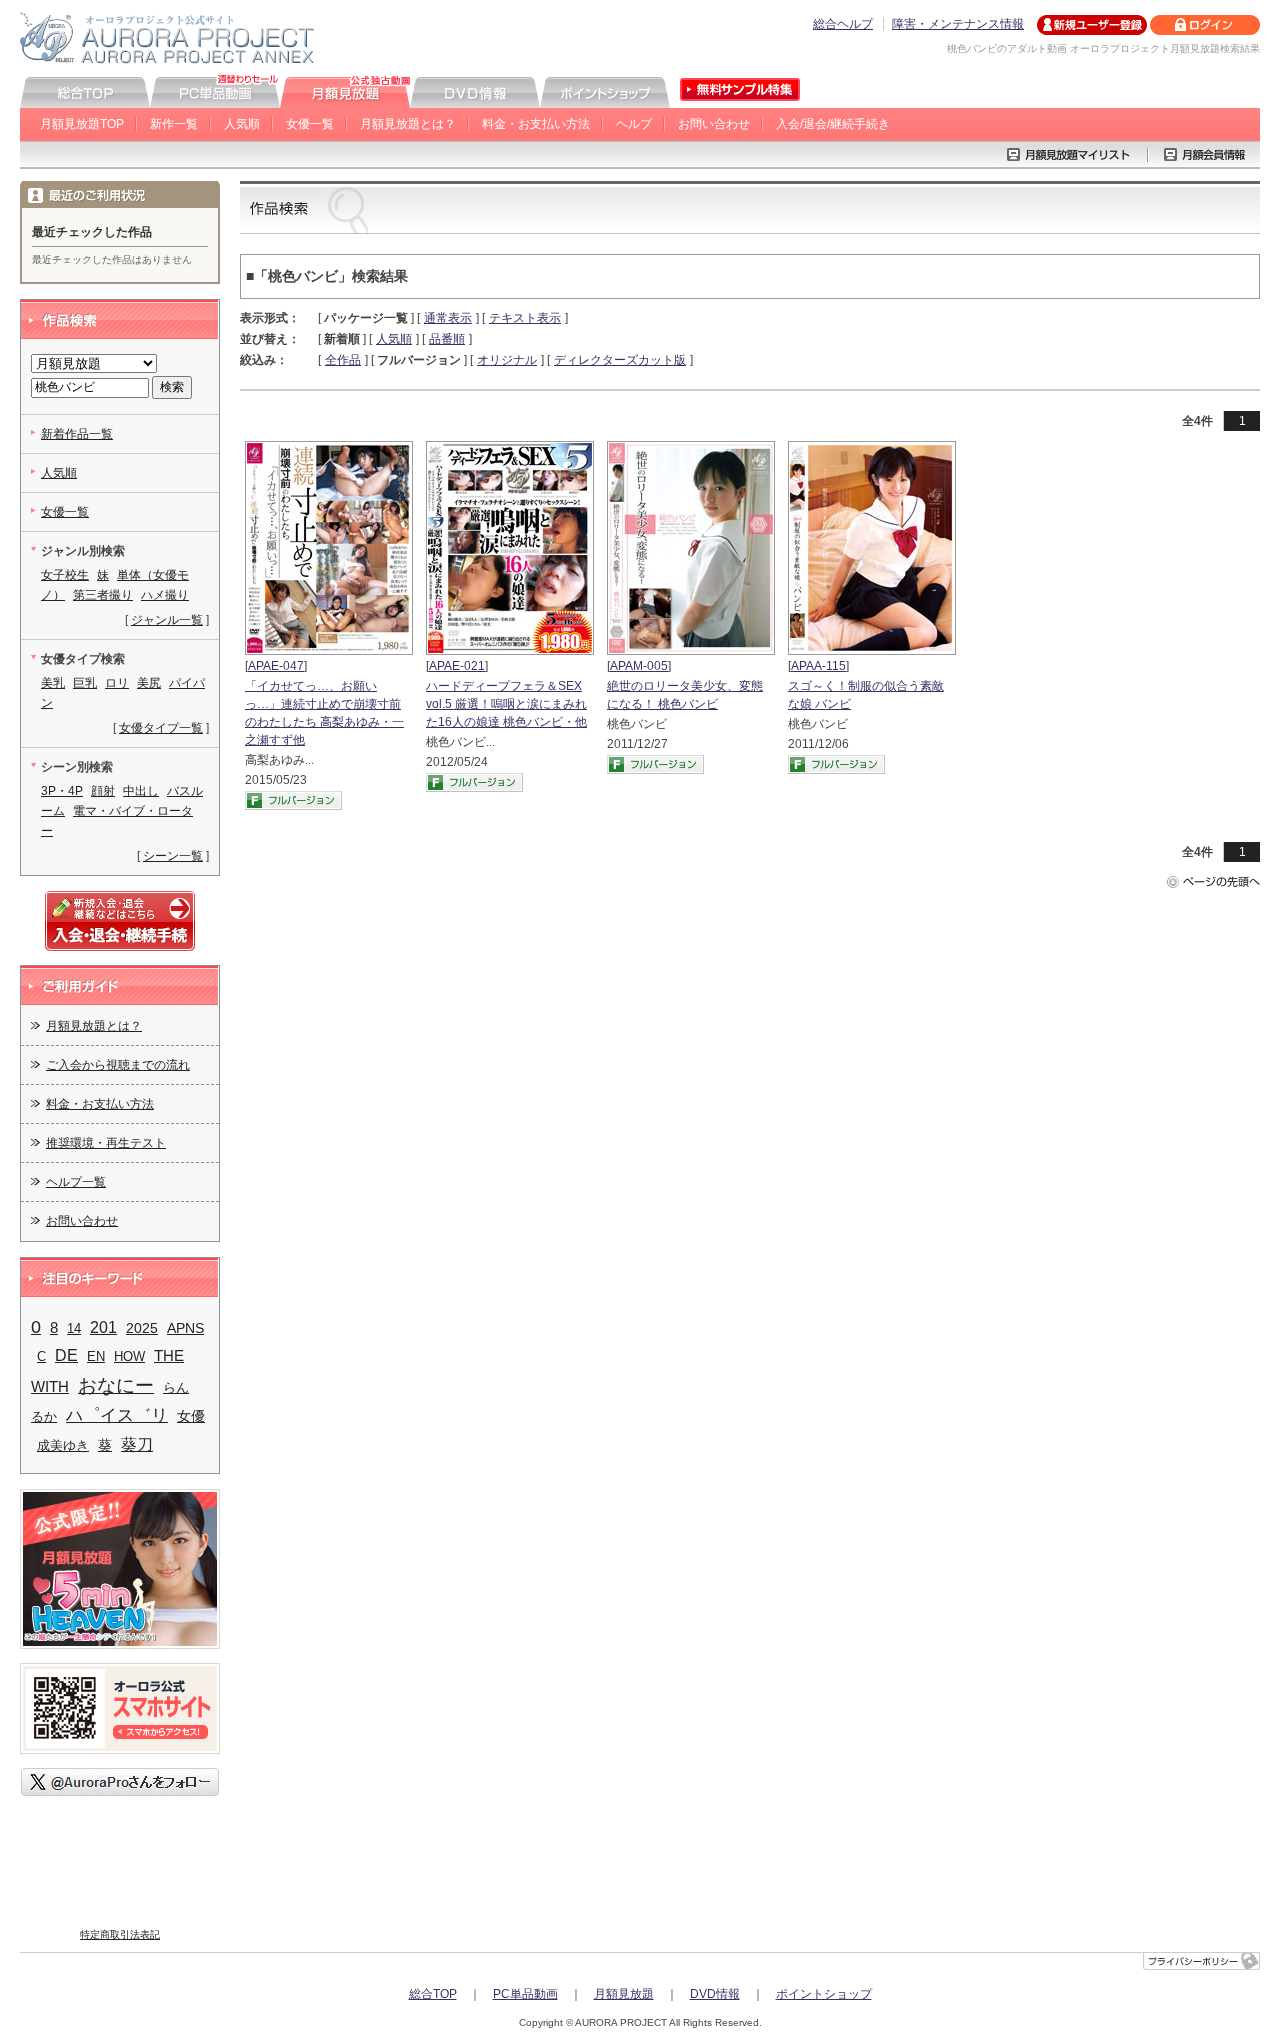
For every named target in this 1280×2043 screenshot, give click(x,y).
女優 (191, 1416)
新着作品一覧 (77, 434)
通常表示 (448, 318)
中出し (141, 791)
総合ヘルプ (843, 24)
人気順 (242, 124)
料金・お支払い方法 (536, 124)
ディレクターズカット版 (620, 360)
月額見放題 (624, 1994)
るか (44, 1416)
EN (96, 1356)
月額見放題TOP (82, 124)
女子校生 (65, 575)
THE (169, 1356)
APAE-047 (276, 666)
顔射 (103, 791)
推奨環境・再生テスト (106, 1143)
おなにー (116, 1385)
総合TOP (433, 1994)
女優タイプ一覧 (161, 728)
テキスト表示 (525, 318)
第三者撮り (103, 595)
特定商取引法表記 (120, 1934)
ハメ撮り (165, 595)
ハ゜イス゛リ (117, 1415)
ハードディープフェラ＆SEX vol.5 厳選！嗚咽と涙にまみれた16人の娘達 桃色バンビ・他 (506, 704)
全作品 (343, 360)
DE (66, 1355)
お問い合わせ (714, 124)
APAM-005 (639, 666)
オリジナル (507, 360)
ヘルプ (634, 124)
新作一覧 (174, 124)
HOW (129, 1356)
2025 (142, 1328)
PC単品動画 (525, 1994)
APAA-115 (818, 666)
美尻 (149, 683)
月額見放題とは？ (408, 124)
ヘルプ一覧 (76, 1182)
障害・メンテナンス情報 (958, 24)
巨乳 (85, 683)
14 (74, 1328)
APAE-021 (457, 666)
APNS (185, 1328)
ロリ (117, 683)
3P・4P (62, 791)
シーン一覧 (173, 856)
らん (176, 1387)
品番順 (447, 339)
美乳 (53, 683)
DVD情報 (715, 1994)
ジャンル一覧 (167, 620)
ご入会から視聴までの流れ (118, 1065)
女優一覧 (310, 124)
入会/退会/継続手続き (833, 124)
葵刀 (137, 1444)
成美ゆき (63, 1445)
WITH (50, 1387)
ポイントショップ (824, 1994)
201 (103, 1327)
